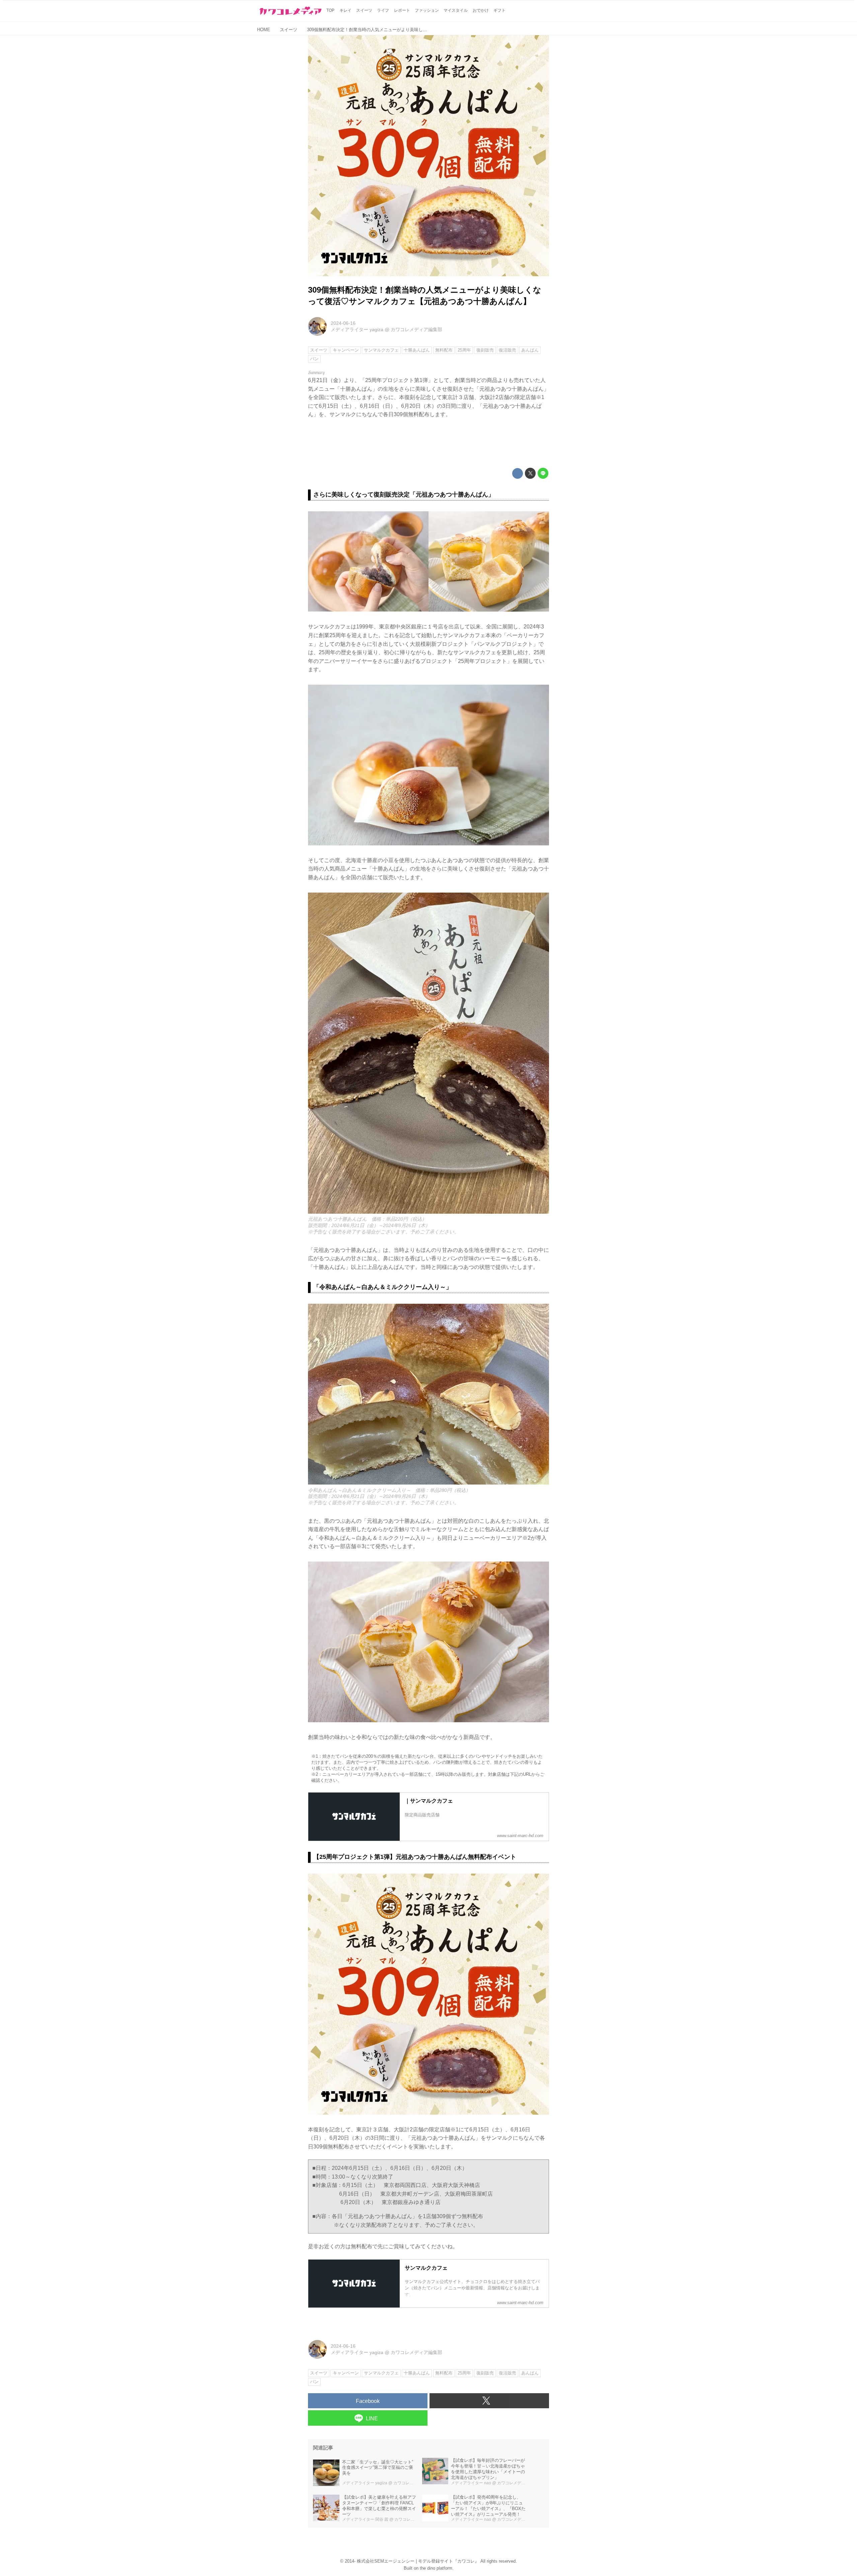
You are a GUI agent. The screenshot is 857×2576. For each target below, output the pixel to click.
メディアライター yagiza (357, 329)
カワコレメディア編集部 (416, 329)
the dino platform (436, 2568)
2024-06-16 (343, 323)
